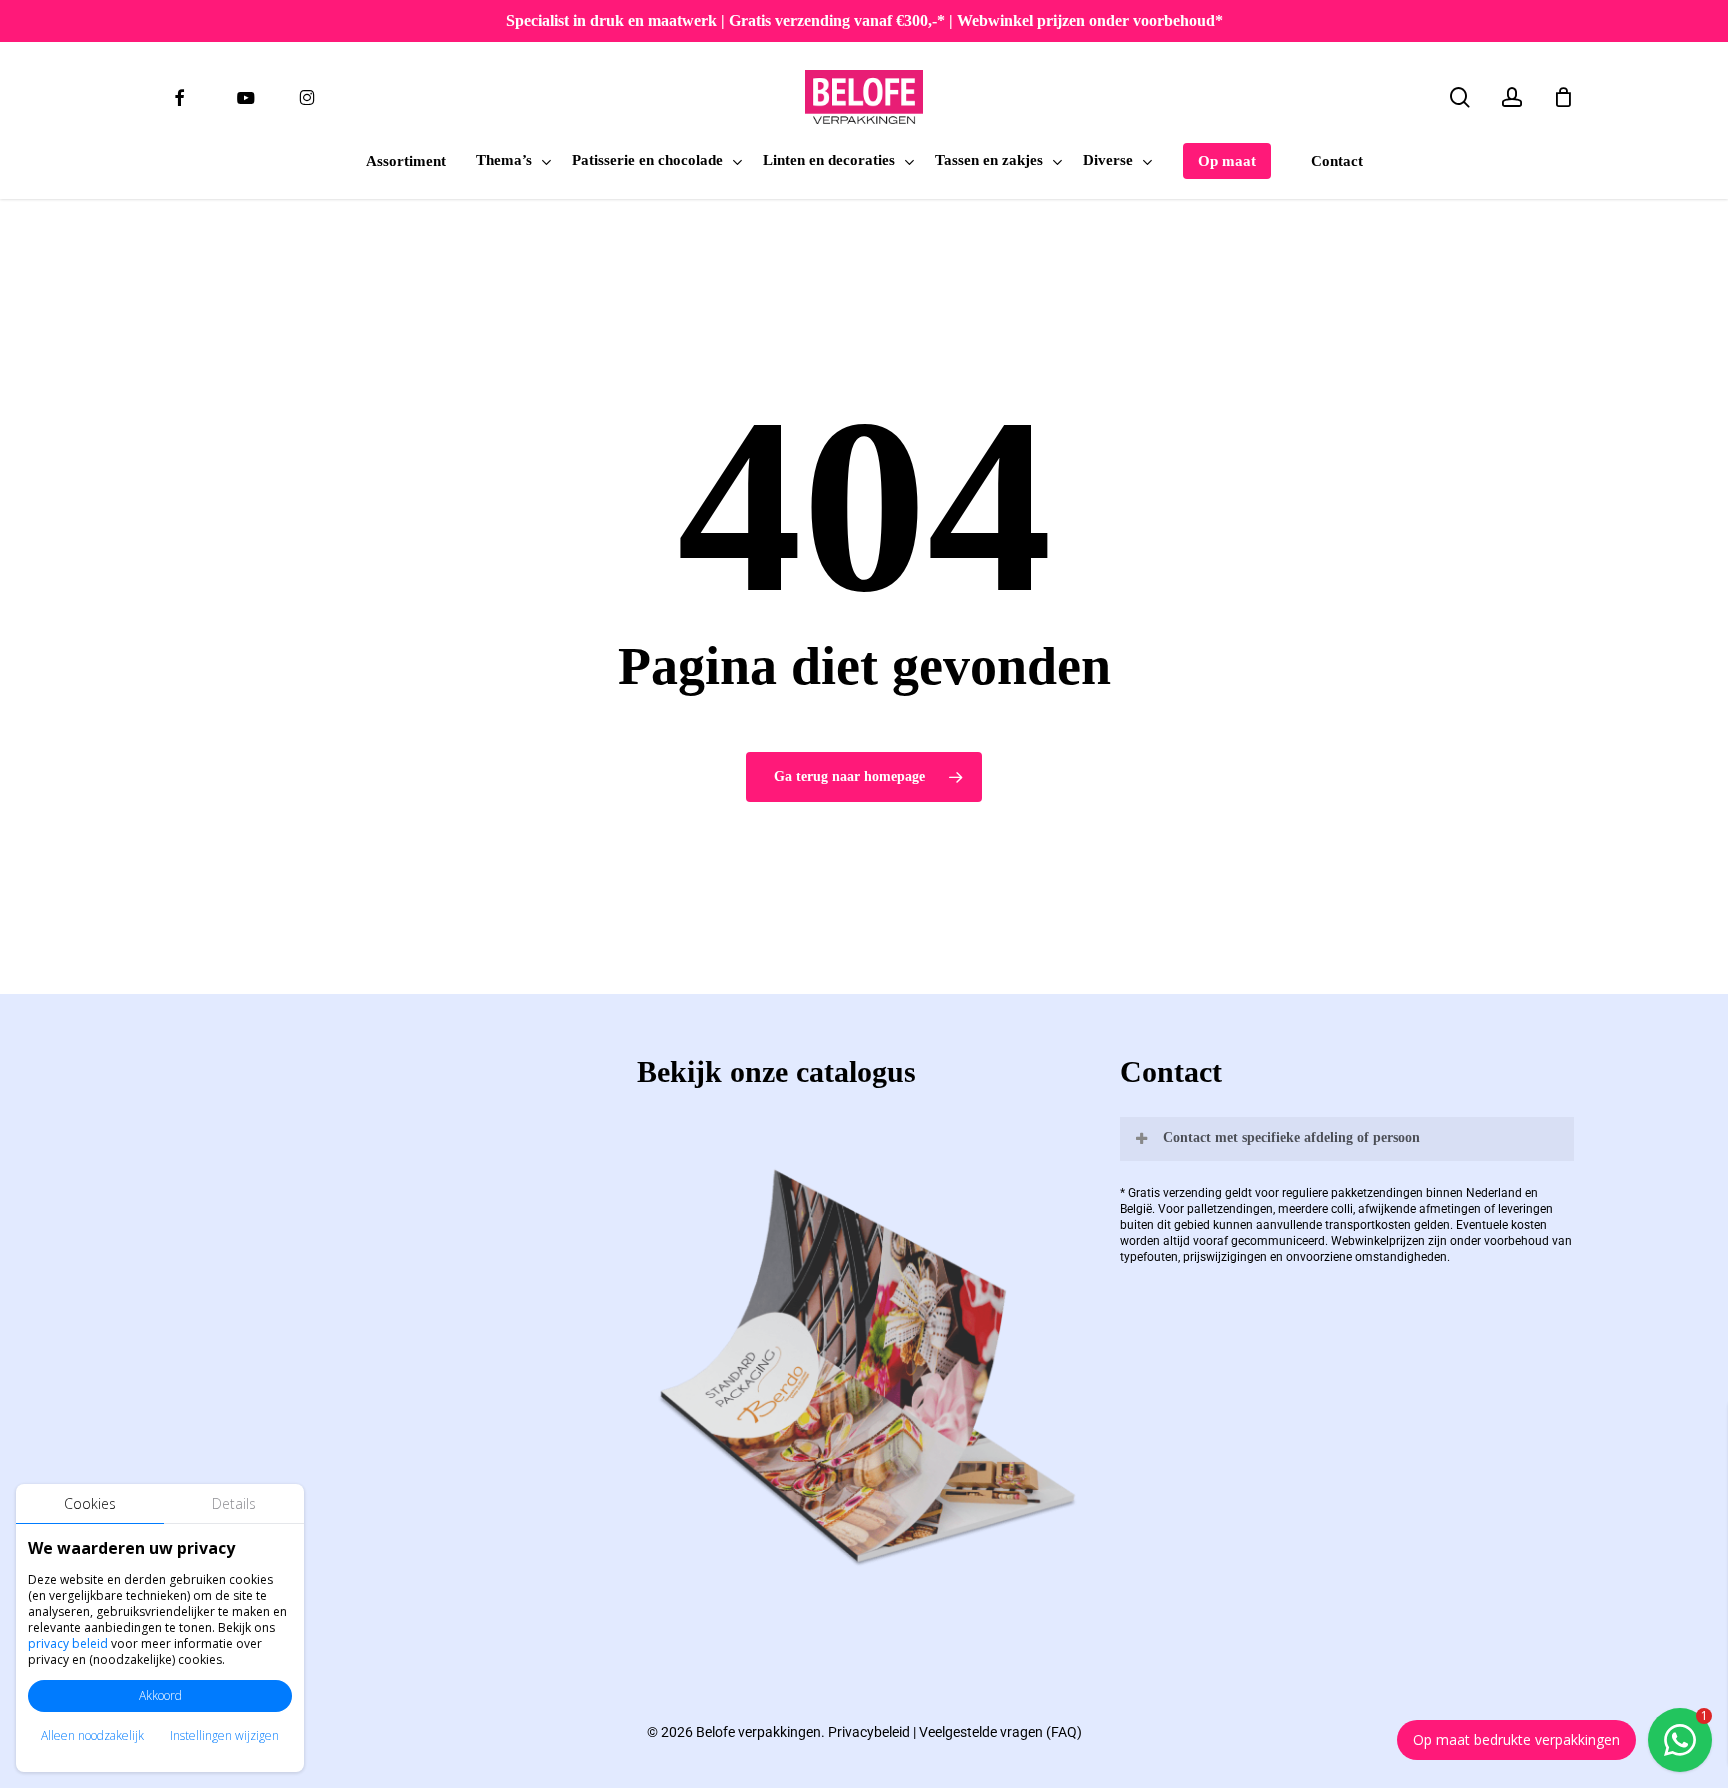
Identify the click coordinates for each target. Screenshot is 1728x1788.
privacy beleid (68, 1643)
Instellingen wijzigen (224, 1735)
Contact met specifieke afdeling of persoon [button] (1291, 1137)
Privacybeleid (869, 1732)
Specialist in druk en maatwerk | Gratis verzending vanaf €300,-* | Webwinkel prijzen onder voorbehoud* (864, 20)
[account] (1512, 97)
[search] (1460, 97)
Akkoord (160, 1695)
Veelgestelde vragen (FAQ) (1000, 1732)
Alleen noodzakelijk (92, 1735)
